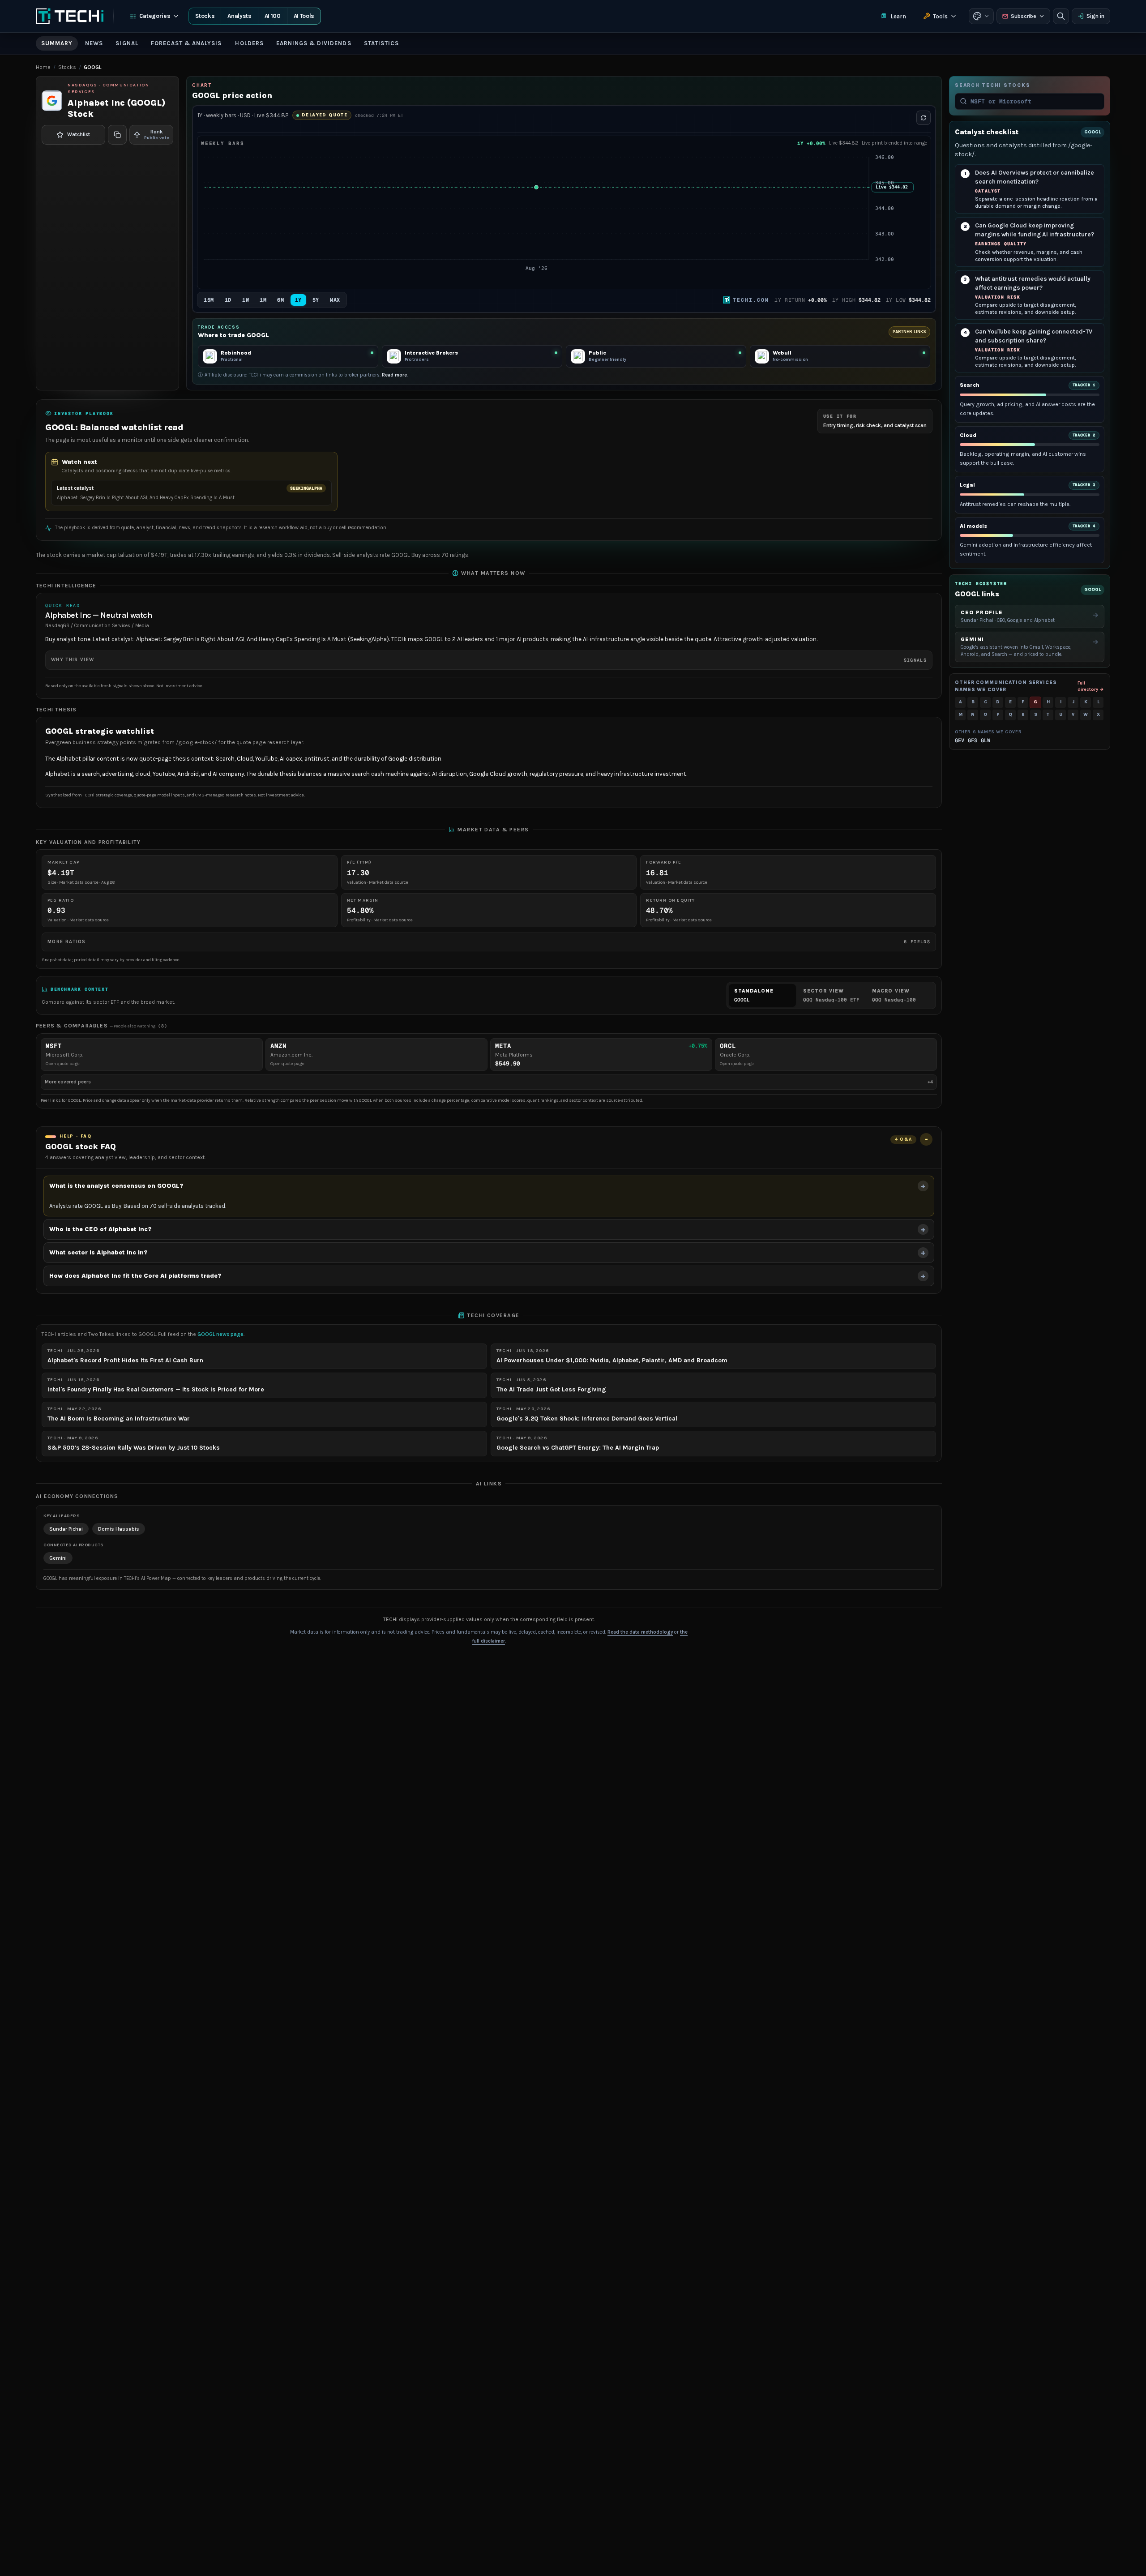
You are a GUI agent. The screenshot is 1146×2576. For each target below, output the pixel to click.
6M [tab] (280, 300)
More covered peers (489, 1082)
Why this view (489, 660)
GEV (960, 740)
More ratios (489, 942)
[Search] (1061, 16)
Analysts (239, 16)
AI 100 (273, 16)
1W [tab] (246, 300)
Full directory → (1091, 686)
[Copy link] (117, 135)
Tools (940, 16)
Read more (394, 375)
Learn (898, 16)
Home (43, 67)
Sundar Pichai (66, 1529)
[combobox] (1035, 101)
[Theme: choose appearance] (981, 16)
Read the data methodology (640, 1632)
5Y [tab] (316, 300)
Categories (155, 16)
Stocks (205, 16)
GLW (986, 740)
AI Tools (304, 16)
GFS (973, 740)
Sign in (1095, 16)
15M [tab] (209, 300)
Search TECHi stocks (992, 85)
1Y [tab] (298, 300)
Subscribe (1024, 16)
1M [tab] (263, 300)
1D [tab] (228, 300)
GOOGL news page (220, 1334)
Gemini (58, 1558)
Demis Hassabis (119, 1529)
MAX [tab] (335, 300)
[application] (564, 218)
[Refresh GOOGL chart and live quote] (924, 118)
